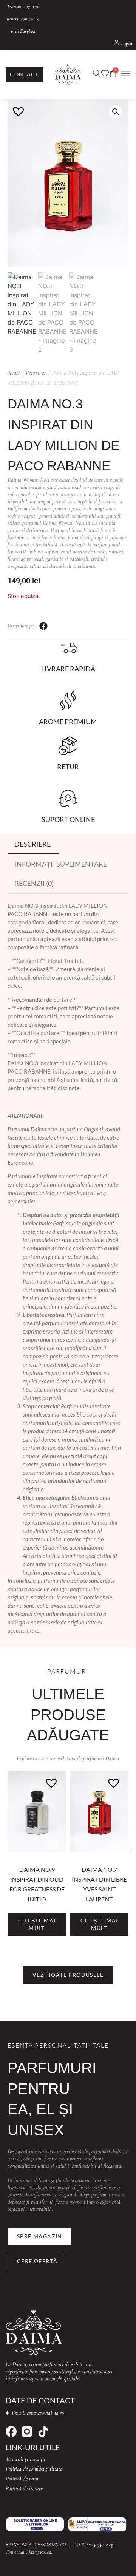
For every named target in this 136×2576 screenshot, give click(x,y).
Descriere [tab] (32, 844)
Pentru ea (36, 373)
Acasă (14, 373)
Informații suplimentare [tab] (61, 864)
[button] (116, 112)
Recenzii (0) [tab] (34, 883)
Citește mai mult (37, 1924)
